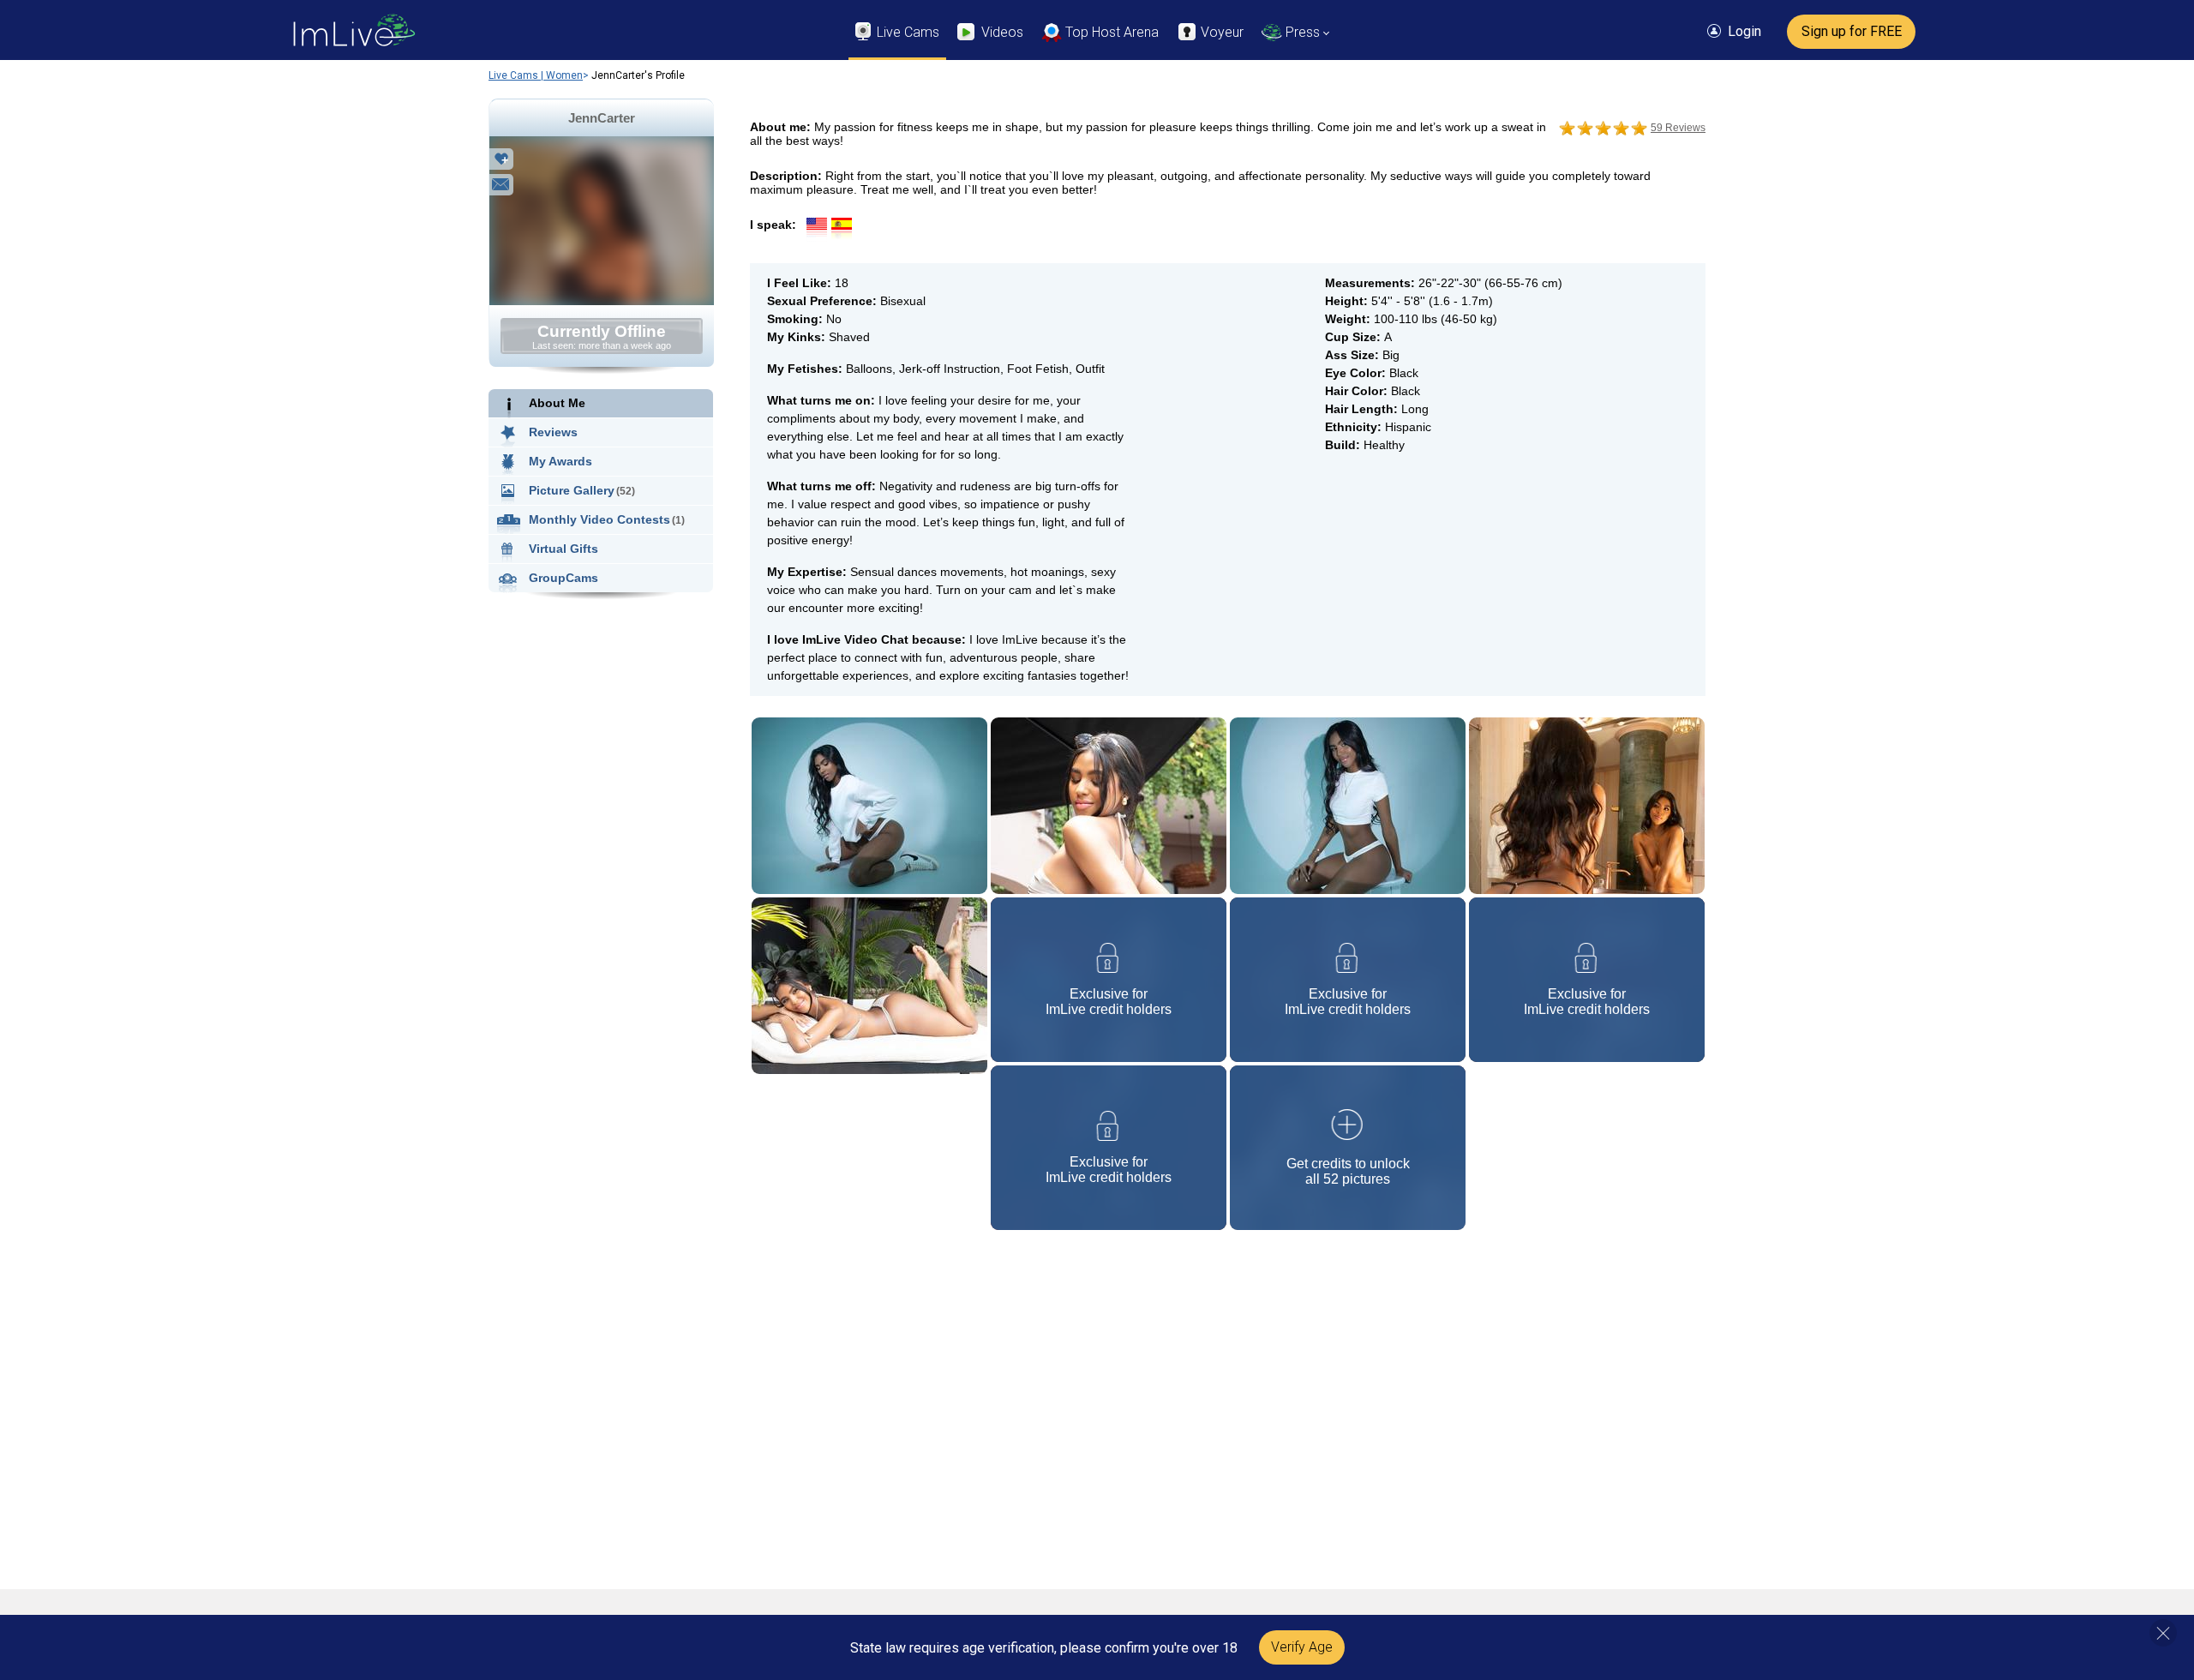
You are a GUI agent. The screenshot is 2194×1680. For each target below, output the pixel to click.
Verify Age (1302, 1647)
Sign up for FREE (1852, 31)
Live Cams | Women (536, 75)
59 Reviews (1678, 128)
